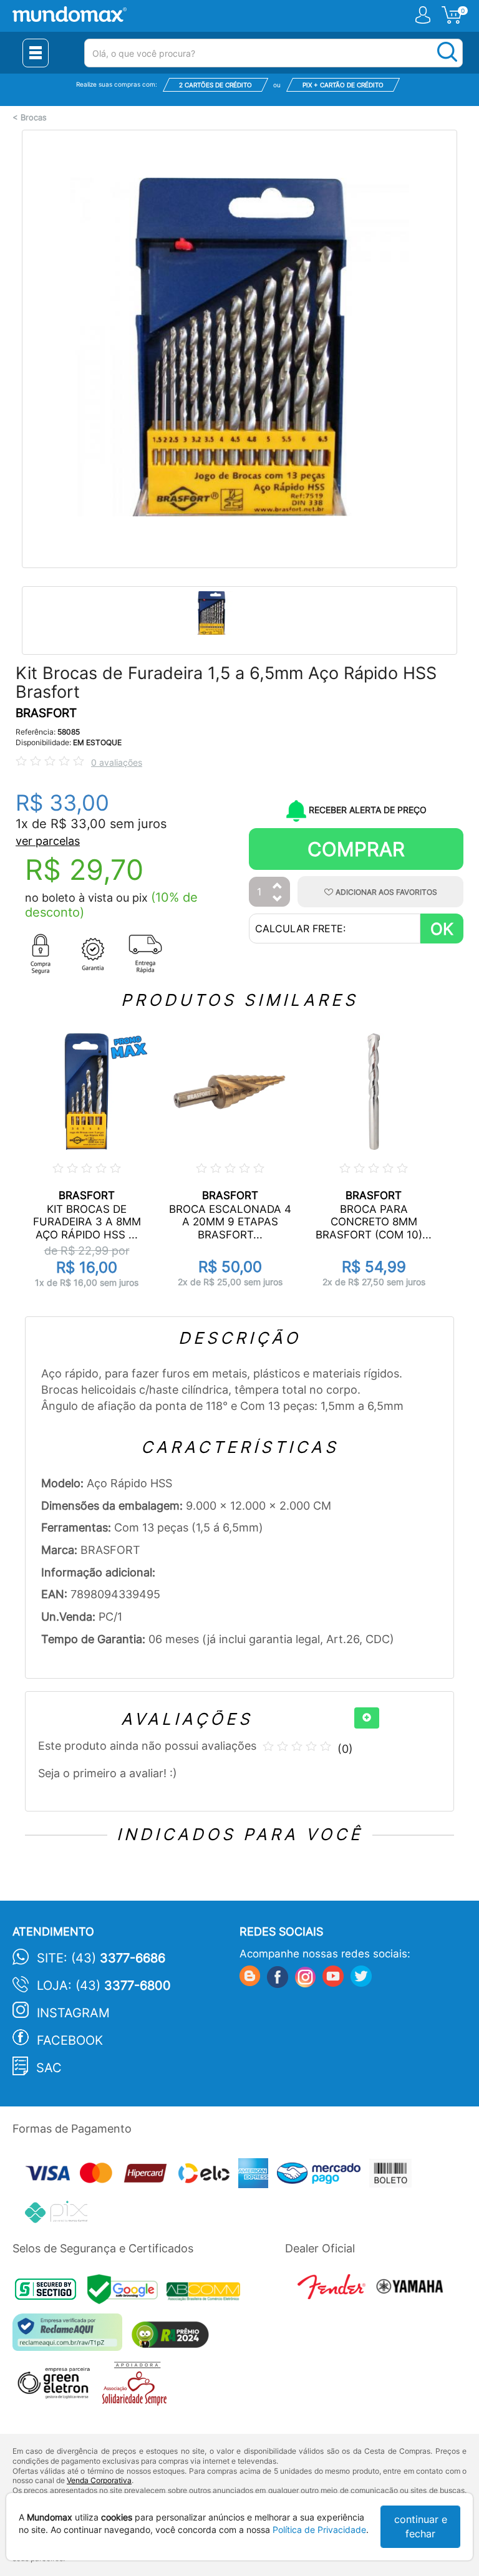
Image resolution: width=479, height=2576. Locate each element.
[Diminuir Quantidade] (278, 900)
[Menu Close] (36, 53)
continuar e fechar (421, 2526)
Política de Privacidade (319, 2530)
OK (442, 929)
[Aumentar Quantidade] (278, 886)
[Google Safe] (127, 2293)
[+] (367, 1718)
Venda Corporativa (99, 2480)
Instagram (73, 2013)
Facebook (70, 2040)
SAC (49, 2068)
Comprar (356, 849)
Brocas (34, 118)
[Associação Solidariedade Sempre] (138, 2387)
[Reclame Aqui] (70, 2337)
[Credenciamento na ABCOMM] (206, 2293)
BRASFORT (46, 713)
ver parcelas (48, 841)
